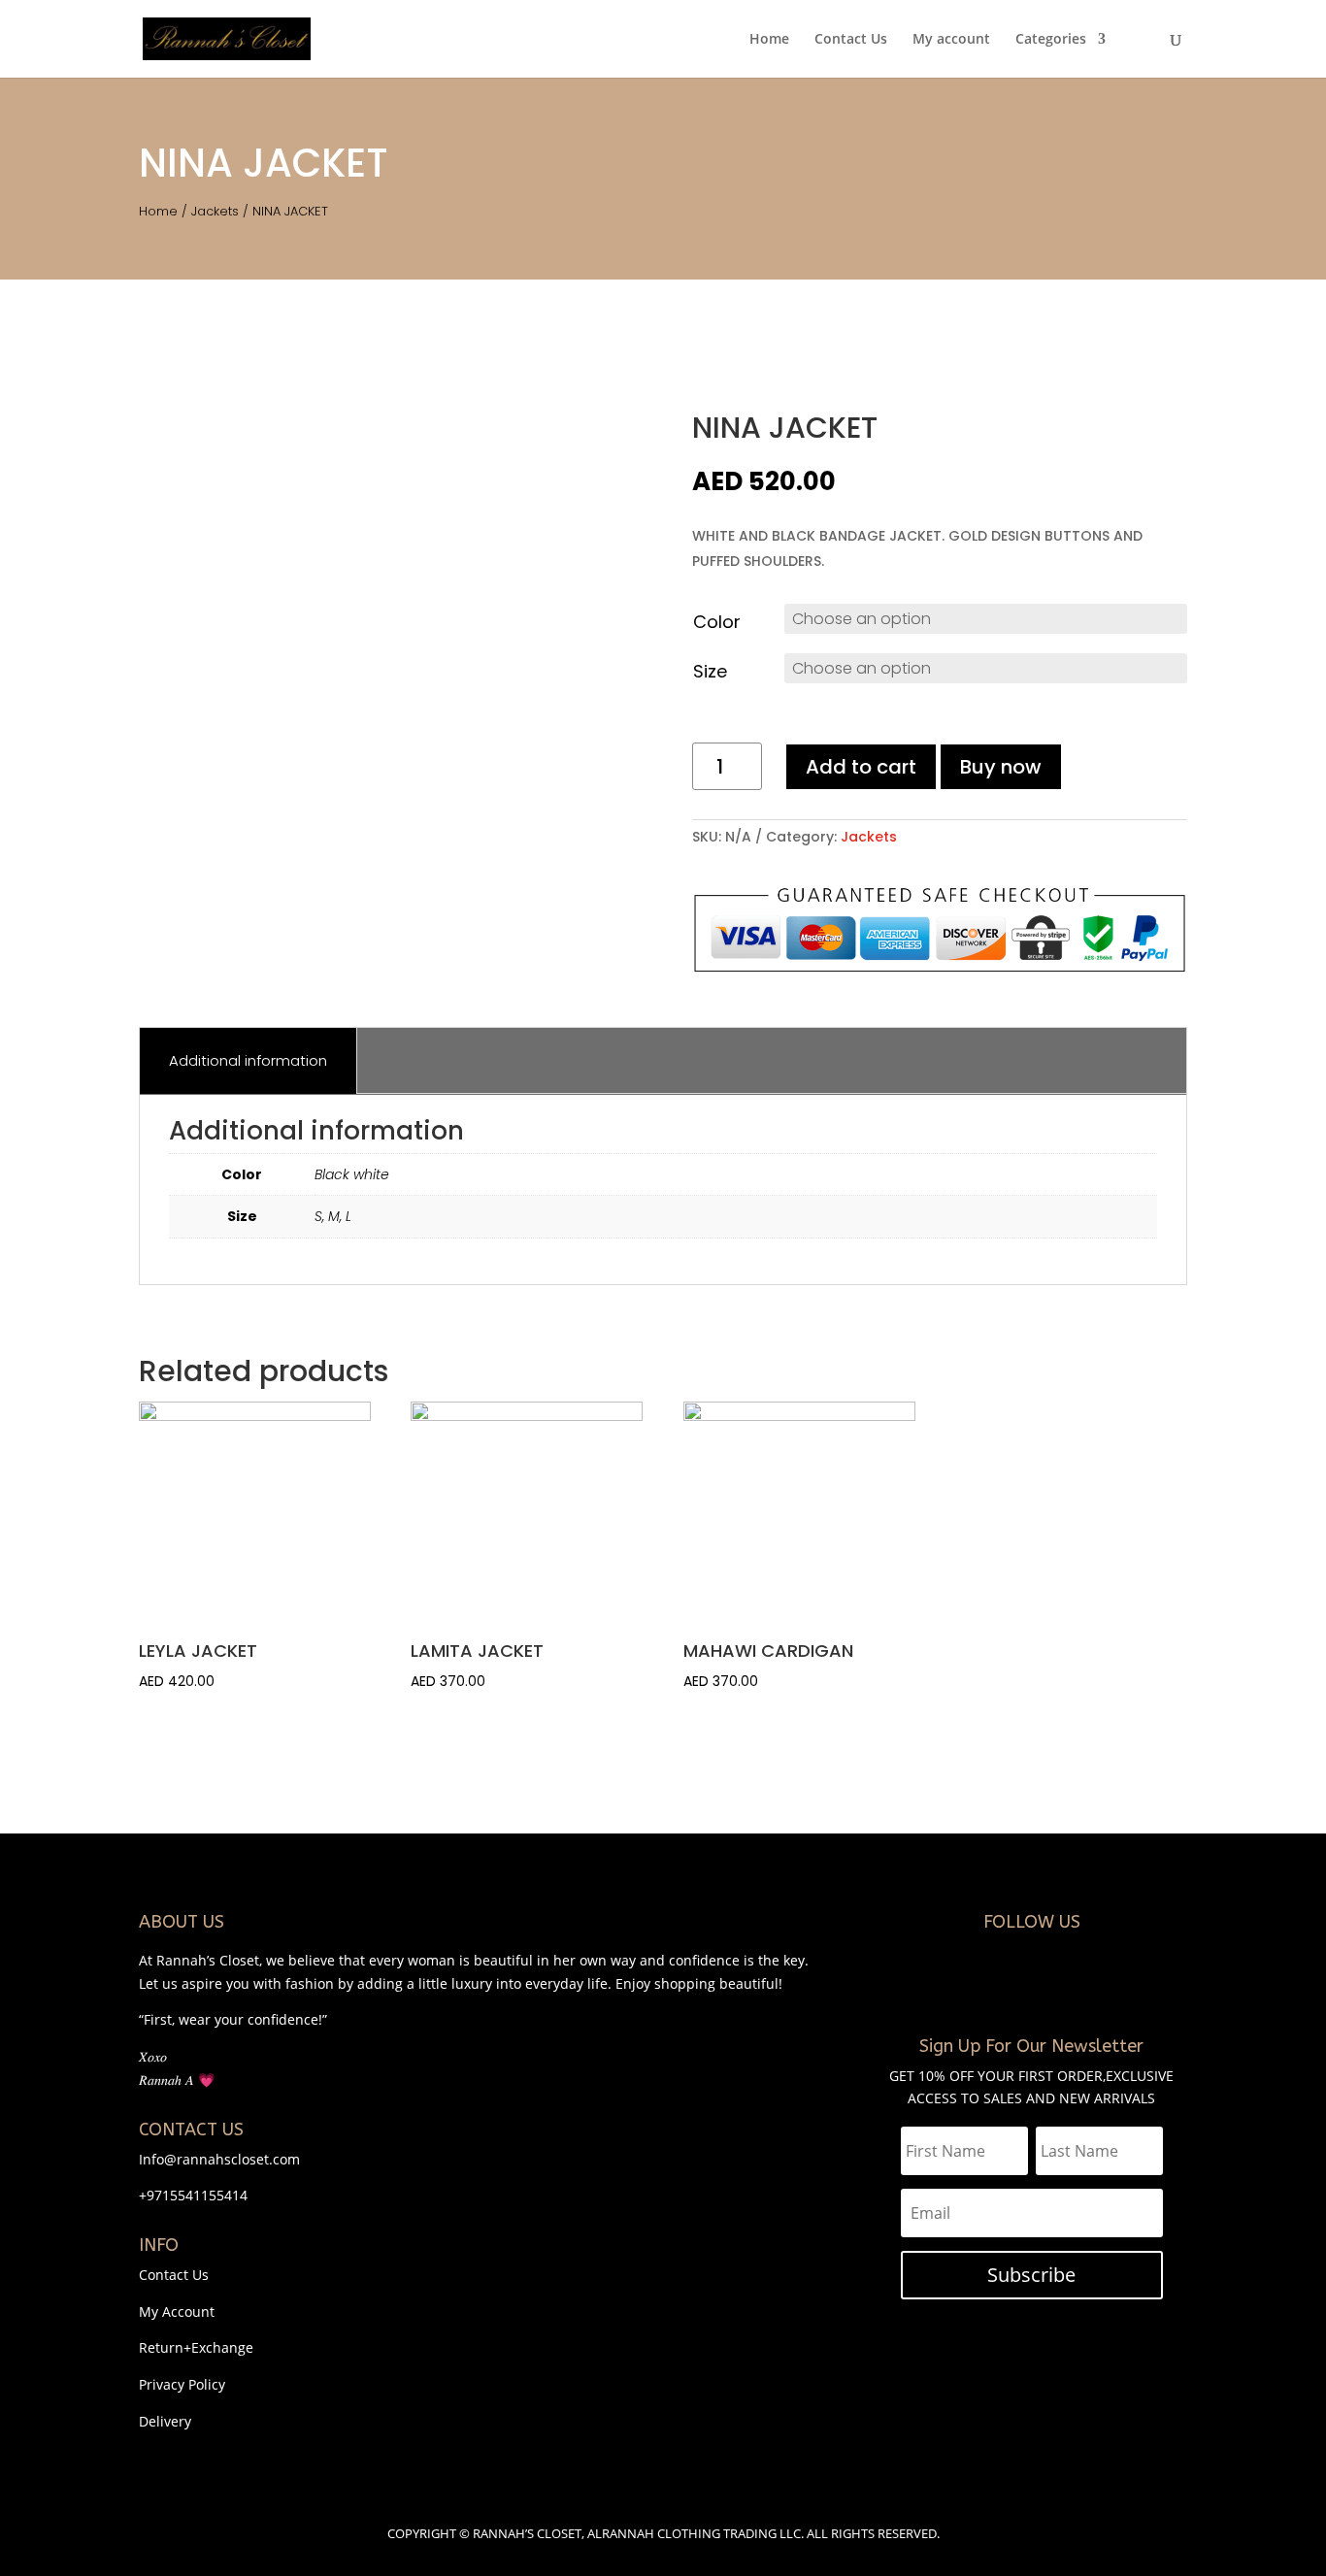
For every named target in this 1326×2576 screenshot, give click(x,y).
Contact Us (851, 40)
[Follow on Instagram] (1012, 1985)
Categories (1051, 40)
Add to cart (861, 767)
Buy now (1001, 767)
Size (710, 671)
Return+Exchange (196, 2347)
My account (951, 40)
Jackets (215, 211)
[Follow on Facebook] (1051, 1985)
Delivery (165, 2421)
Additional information (248, 1060)
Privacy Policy (182, 2384)
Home (769, 40)
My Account (177, 2312)
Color (717, 622)
